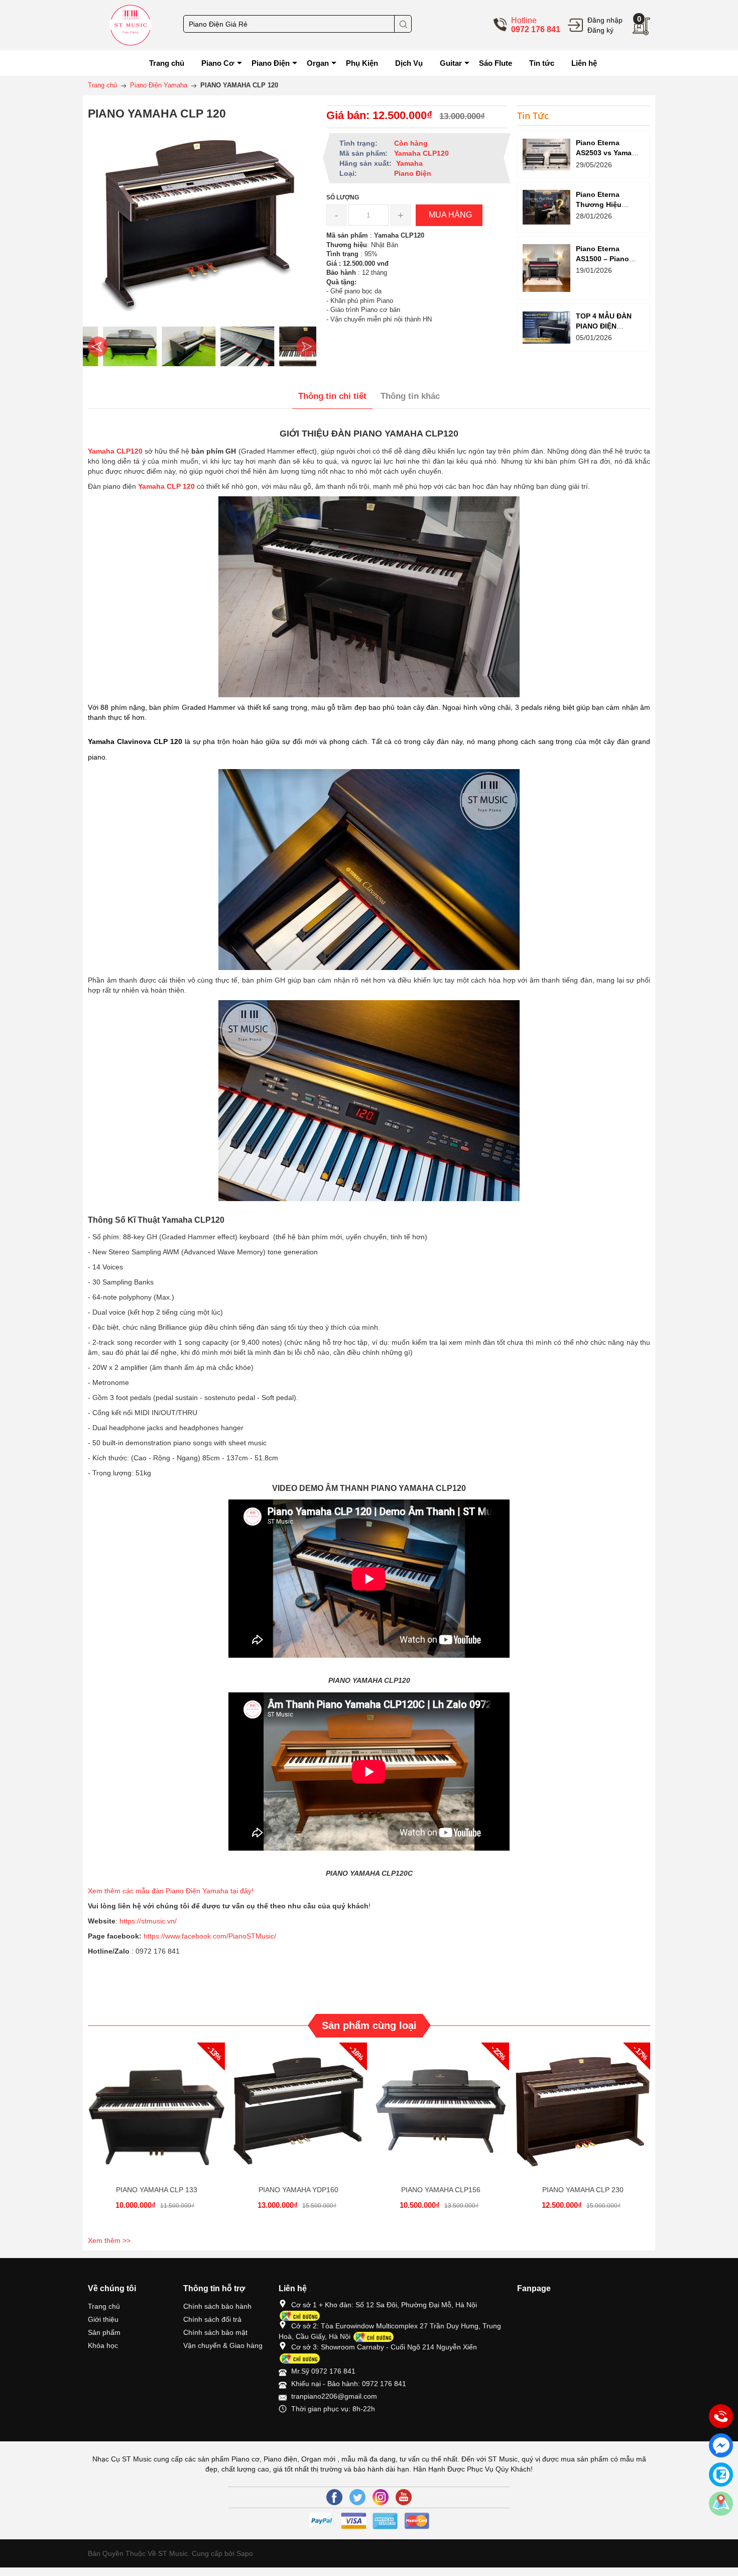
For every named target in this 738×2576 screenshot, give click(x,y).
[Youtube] (404, 2497)
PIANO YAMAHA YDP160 (298, 2190)
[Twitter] (357, 2497)
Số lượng (343, 197)
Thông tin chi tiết (332, 396)
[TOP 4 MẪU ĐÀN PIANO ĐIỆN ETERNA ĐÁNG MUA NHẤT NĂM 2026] (546, 327)
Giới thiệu (103, 2319)
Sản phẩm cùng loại (369, 2025)
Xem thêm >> (109, 2240)
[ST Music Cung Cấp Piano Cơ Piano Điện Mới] (131, 25)
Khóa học (103, 2345)
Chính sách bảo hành (217, 2306)
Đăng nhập (605, 20)
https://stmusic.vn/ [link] (148, 1921)
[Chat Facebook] (721, 2445)
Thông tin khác (410, 396)
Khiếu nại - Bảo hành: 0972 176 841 (349, 2384)
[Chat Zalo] (721, 2475)
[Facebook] (334, 2497)
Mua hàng (158, 2119)
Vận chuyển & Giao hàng (223, 2345)
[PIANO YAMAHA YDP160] (298, 2111)
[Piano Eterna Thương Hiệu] (546, 207)
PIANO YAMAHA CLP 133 (157, 2190)
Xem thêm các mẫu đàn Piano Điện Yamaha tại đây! (172, 1891)
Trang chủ (104, 2306)
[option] (115, 347)
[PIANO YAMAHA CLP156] (441, 2111)
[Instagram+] (381, 2497)
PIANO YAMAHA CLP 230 (583, 2190)
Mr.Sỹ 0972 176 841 (323, 2371)
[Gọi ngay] (721, 2417)
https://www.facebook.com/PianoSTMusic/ (210, 1936)
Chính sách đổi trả (212, 2319)
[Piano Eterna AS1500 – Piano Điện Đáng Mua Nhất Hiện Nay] (546, 268)
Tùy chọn (584, 2119)
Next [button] (306, 347)
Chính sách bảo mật (215, 2332)
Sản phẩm (104, 2332)
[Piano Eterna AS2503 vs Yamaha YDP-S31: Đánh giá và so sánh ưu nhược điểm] (546, 154)
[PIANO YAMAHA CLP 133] (156, 2111)
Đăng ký (600, 30)
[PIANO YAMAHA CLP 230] (583, 2111)
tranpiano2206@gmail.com (334, 2396)
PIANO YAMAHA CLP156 (441, 2190)
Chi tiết (155, 2119)
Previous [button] (98, 347)
